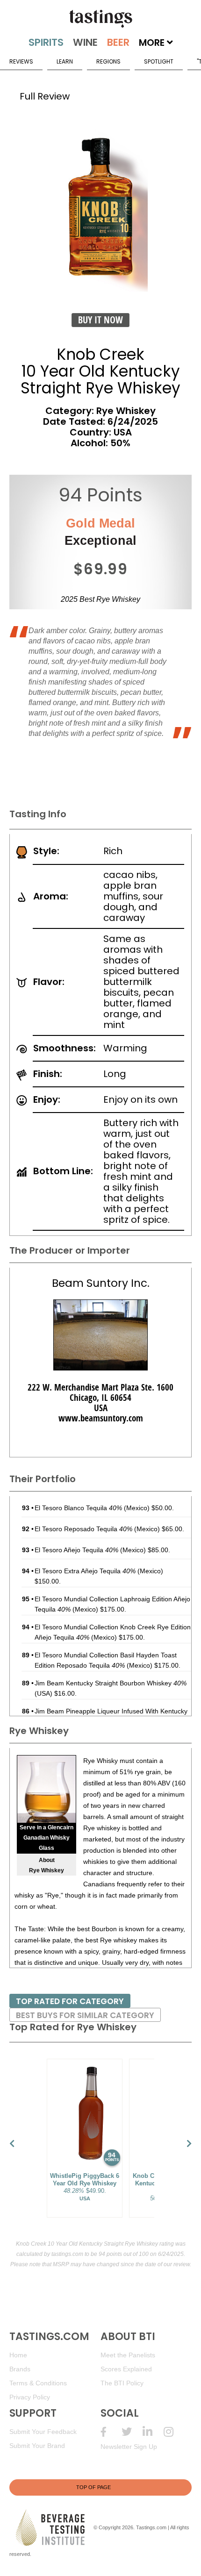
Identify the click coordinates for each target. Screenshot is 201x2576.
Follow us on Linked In (153, 2432)
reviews (21, 61)
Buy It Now (100, 320)
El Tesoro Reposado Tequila (83, 1529)
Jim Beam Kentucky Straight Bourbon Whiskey (111, 1683)
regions (108, 61)
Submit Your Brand (37, 2446)
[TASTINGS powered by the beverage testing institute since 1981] (100, 19)
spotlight (159, 61)
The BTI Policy (122, 2383)
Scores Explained (126, 2369)
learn (65, 61)
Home (18, 2355)
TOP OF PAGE (93, 2487)
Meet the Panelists (128, 2355)
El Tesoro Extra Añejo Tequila (85, 1571)
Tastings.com (151, 2527)
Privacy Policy (30, 2397)
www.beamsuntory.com (101, 1418)
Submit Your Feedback (43, 2432)
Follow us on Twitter (132, 2432)
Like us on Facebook (111, 2432)
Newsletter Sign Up (129, 2447)
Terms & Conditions (38, 2383)
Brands (20, 2369)
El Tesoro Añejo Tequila (76, 1550)
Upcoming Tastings (174, 2432)
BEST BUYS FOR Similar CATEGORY (85, 2015)
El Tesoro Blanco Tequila (78, 1508)
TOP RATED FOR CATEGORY (70, 2001)
